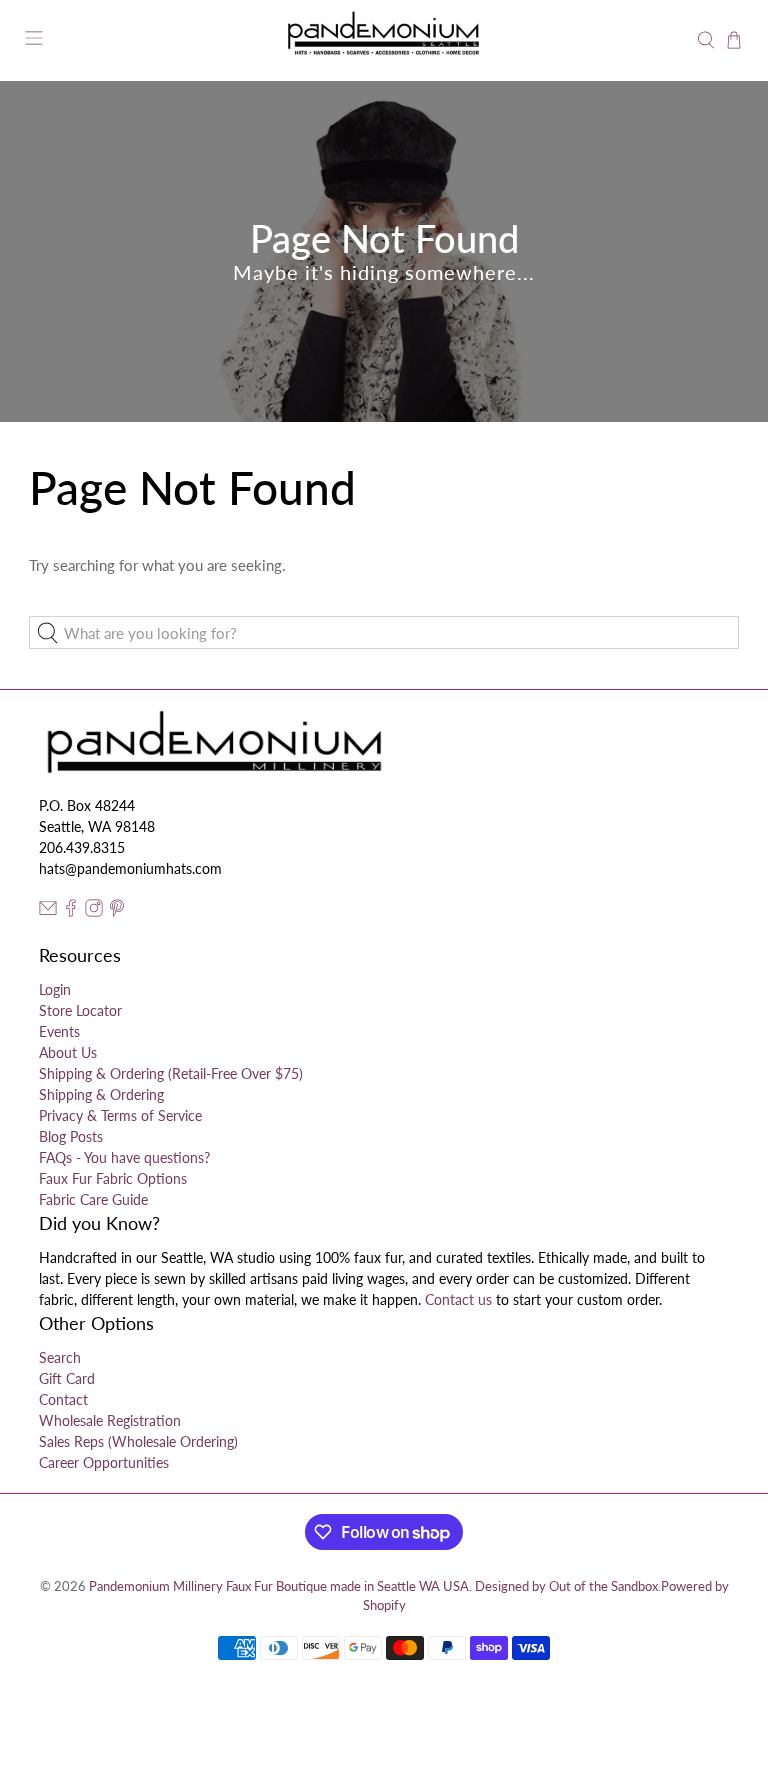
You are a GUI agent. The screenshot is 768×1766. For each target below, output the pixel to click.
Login (55, 989)
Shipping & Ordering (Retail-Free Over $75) (171, 1073)
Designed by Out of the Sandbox (566, 1586)
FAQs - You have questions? (124, 1157)
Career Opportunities (104, 1462)
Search (60, 1357)
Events (59, 1031)
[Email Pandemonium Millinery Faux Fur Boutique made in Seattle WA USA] (48, 911)
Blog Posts (71, 1136)
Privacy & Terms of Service (120, 1115)
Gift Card (67, 1378)
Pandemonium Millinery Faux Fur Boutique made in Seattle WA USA (279, 1586)
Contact (63, 1399)
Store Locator (80, 1010)
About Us (68, 1052)
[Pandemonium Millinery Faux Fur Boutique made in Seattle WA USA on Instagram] (94, 911)
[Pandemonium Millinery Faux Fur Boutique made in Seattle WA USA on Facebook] (71, 911)
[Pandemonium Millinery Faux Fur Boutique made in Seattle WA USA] (384, 40)
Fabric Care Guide (93, 1199)
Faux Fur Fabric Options (113, 1178)
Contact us (458, 1299)
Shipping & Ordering (101, 1094)
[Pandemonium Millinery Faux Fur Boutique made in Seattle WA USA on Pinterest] (117, 911)
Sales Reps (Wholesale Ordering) (138, 1441)
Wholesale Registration (110, 1420)
